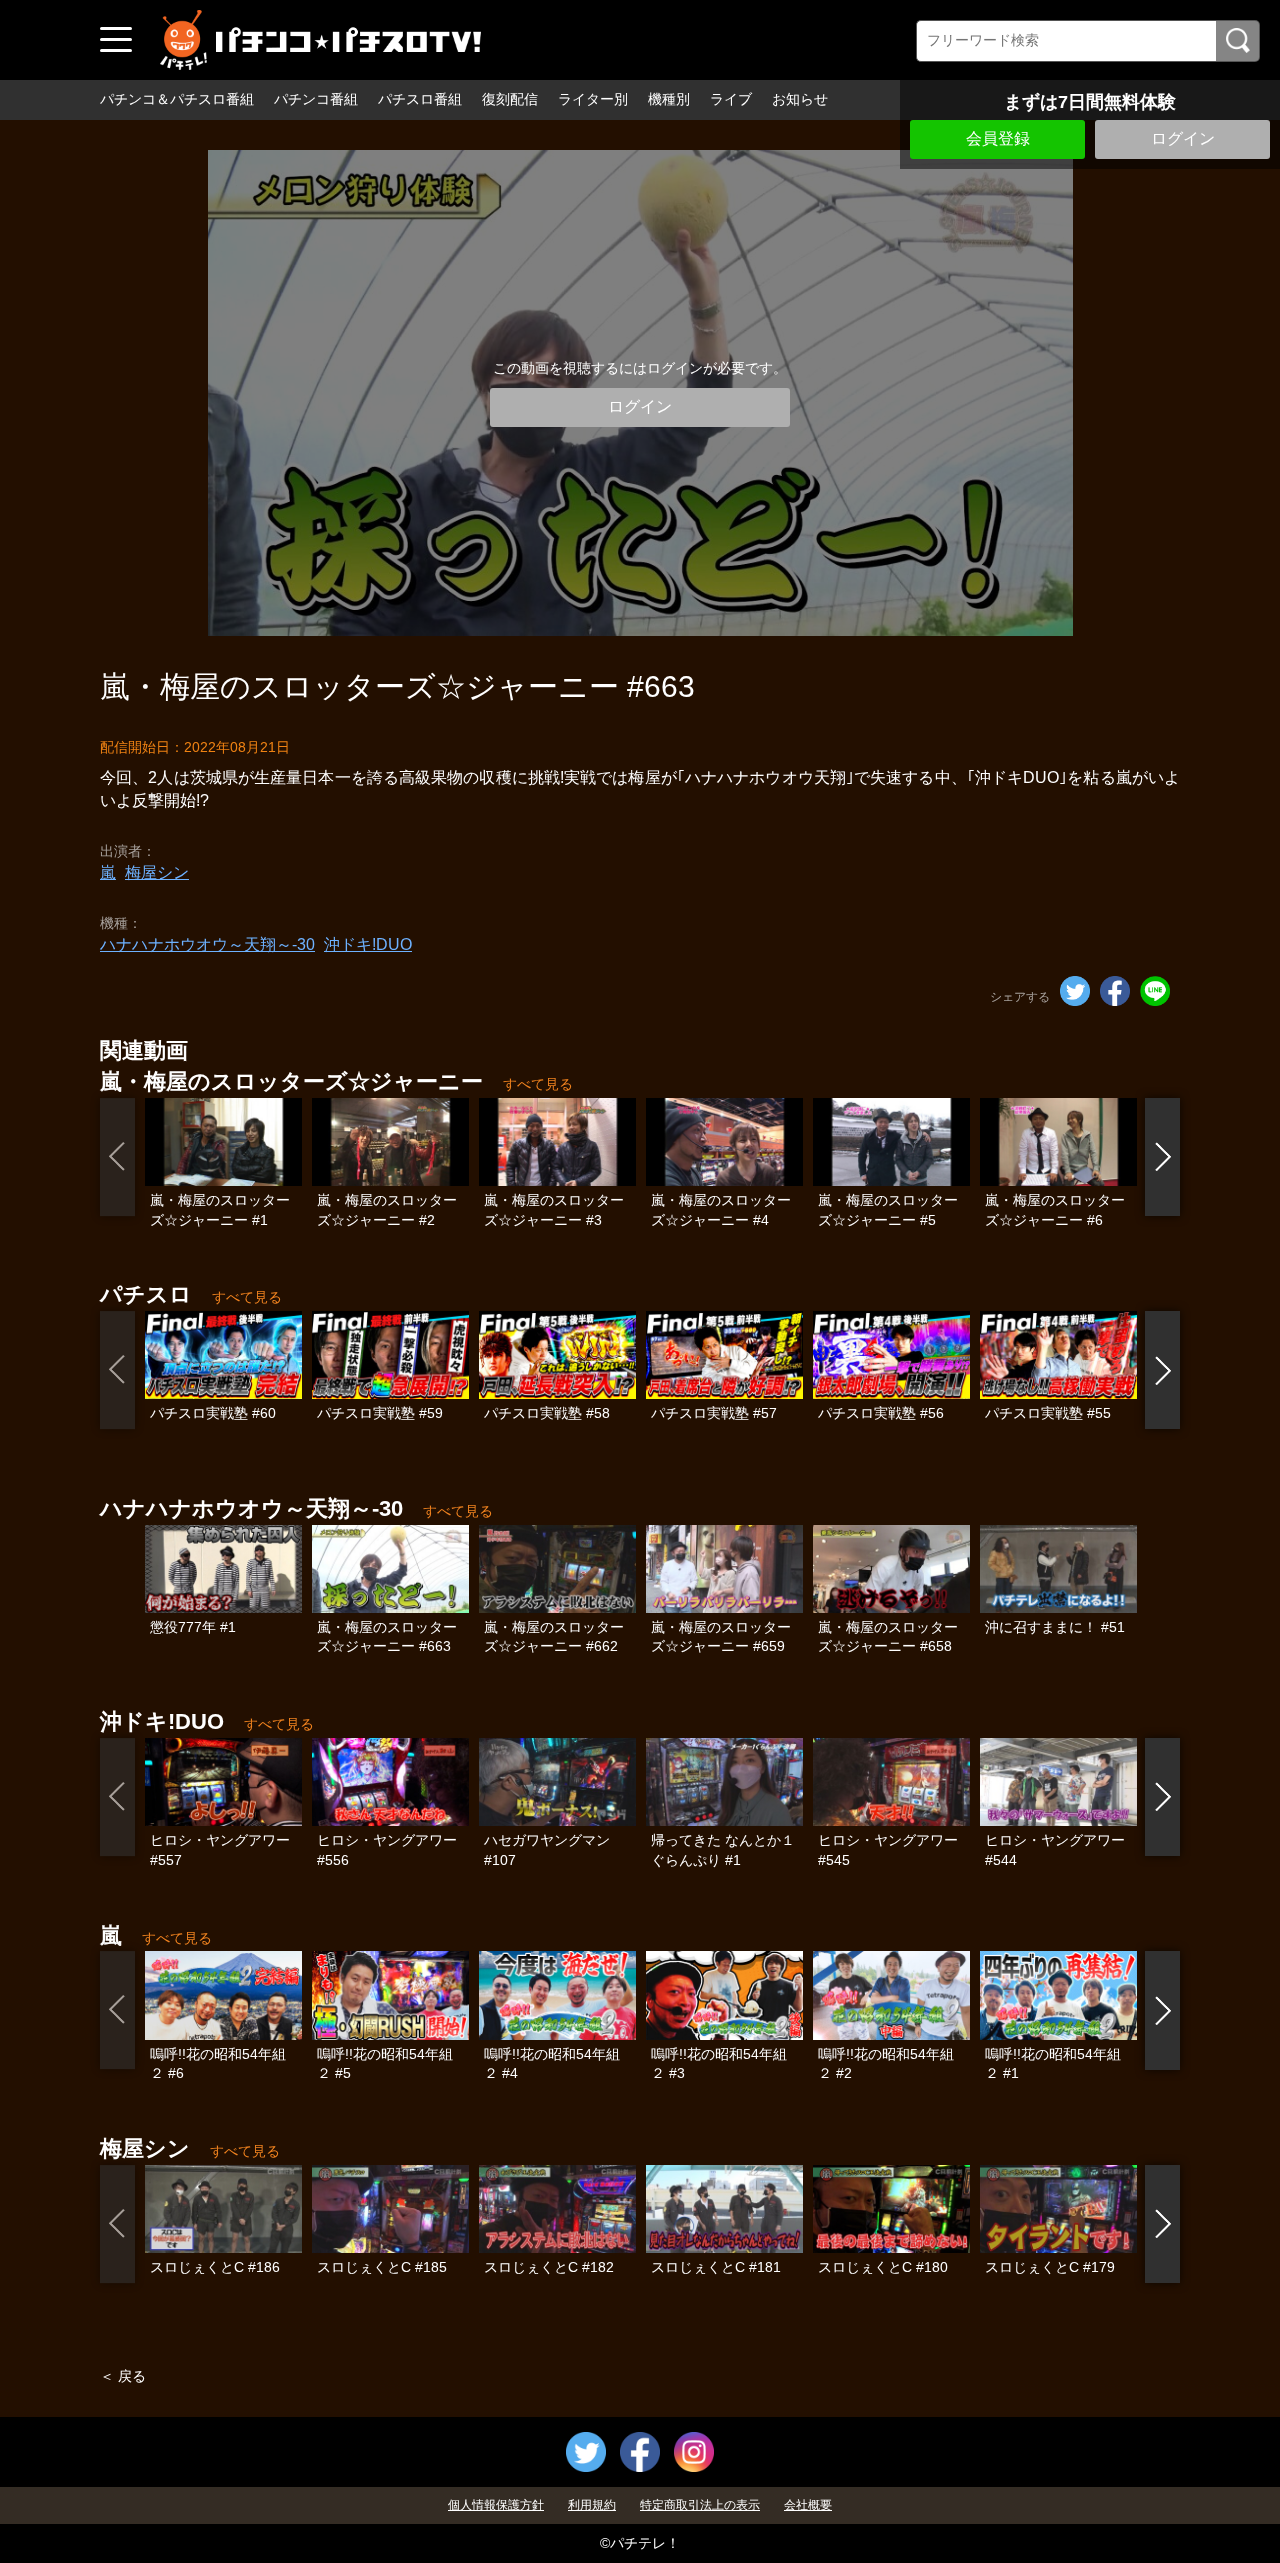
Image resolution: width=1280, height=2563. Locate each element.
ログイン (1183, 138)
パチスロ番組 (420, 99)
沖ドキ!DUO (368, 944)
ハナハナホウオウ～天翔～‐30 (207, 944)
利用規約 (592, 2505)
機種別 (669, 99)
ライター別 (593, 99)
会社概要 (808, 2505)
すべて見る (538, 1084)
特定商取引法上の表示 (700, 2505)
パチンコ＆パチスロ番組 (177, 99)
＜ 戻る (123, 2376)
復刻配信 (510, 99)
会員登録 (998, 138)
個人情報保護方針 (496, 2505)
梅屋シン (157, 872)
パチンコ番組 (316, 99)
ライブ (731, 99)
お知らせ (800, 99)
